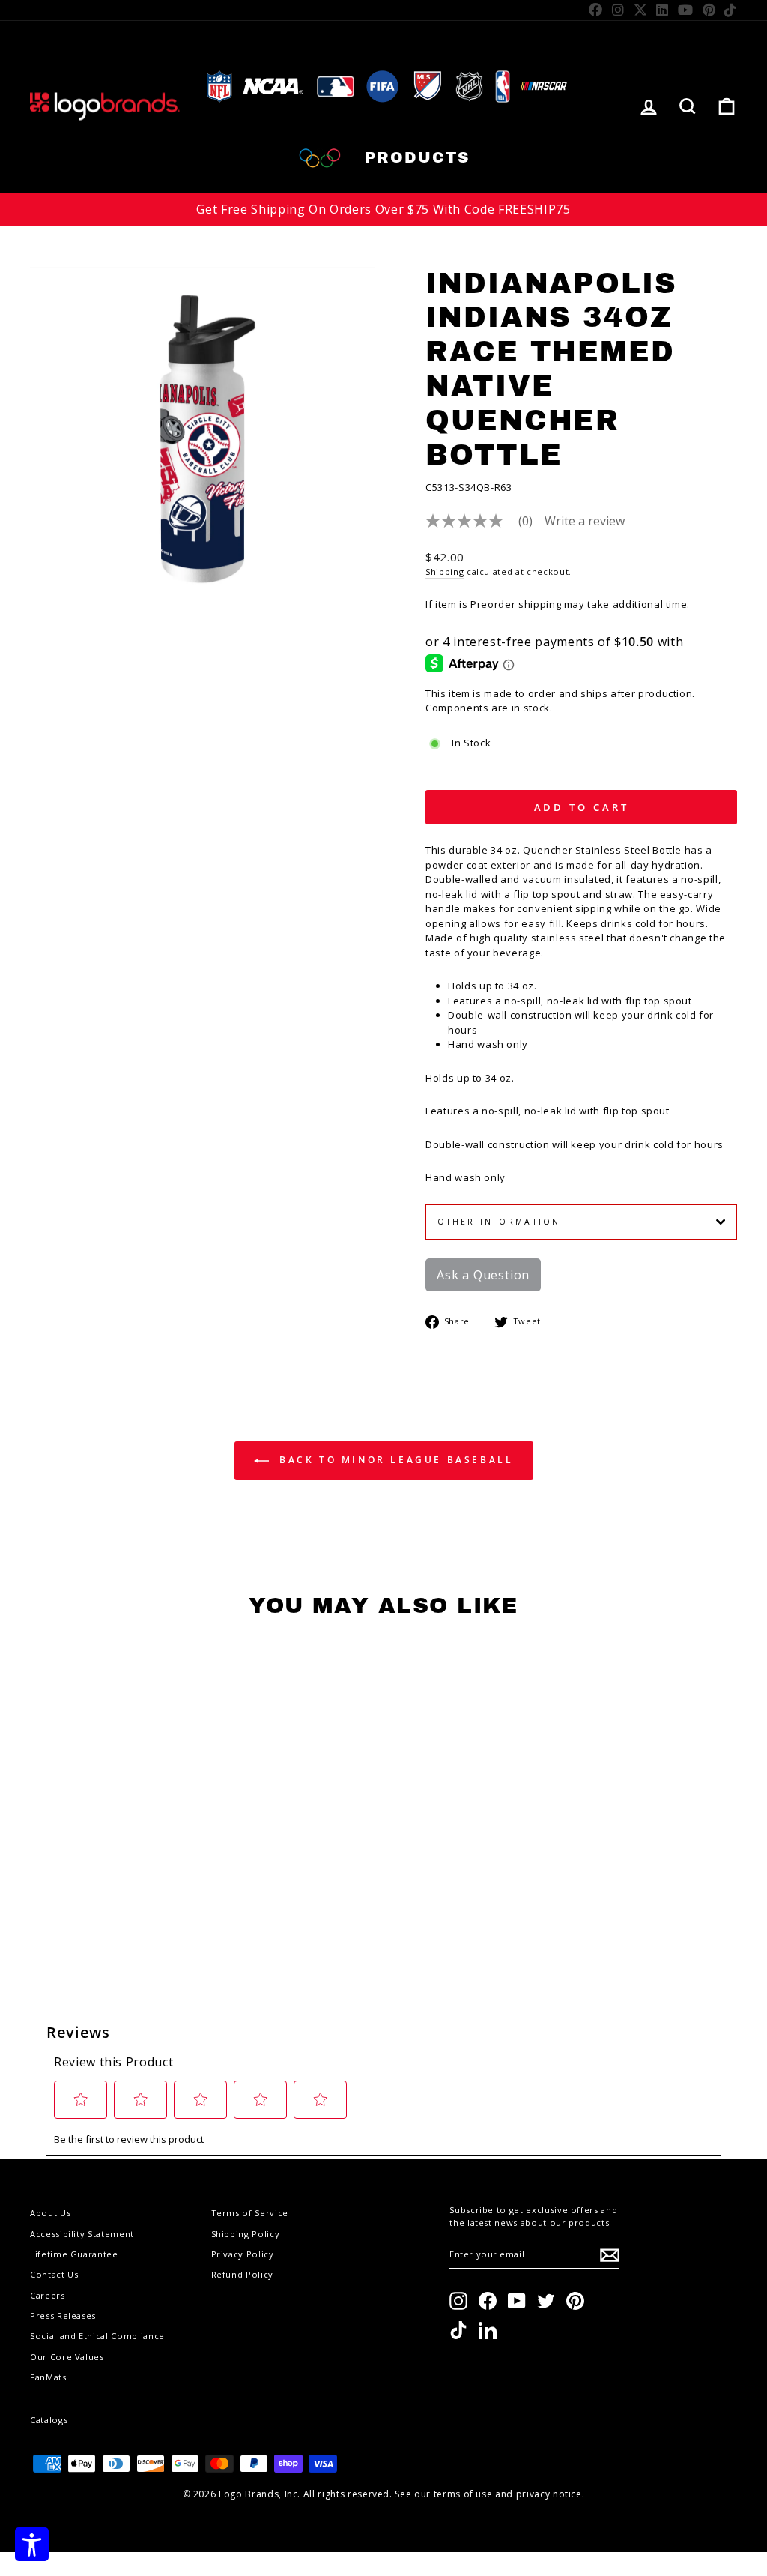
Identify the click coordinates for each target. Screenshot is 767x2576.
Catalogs (49, 2420)
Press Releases (63, 2316)
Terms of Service (250, 2213)
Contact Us (54, 2274)
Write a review (585, 521)
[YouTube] (686, 10)
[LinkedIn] (663, 10)
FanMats (48, 2377)
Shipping (445, 571)
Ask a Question (483, 1275)
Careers (48, 2295)
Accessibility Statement (82, 2234)
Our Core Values (67, 2357)
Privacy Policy (243, 2254)
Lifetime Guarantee (74, 2254)
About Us (50, 2213)
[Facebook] (596, 10)
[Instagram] (618, 10)
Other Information (499, 1222)
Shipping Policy (246, 2234)
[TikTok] (731, 10)
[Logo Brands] (105, 107)
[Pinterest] (709, 10)
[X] (641, 10)
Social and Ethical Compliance (97, 2336)
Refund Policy (242, 2274)
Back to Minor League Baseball (394, 1460)
